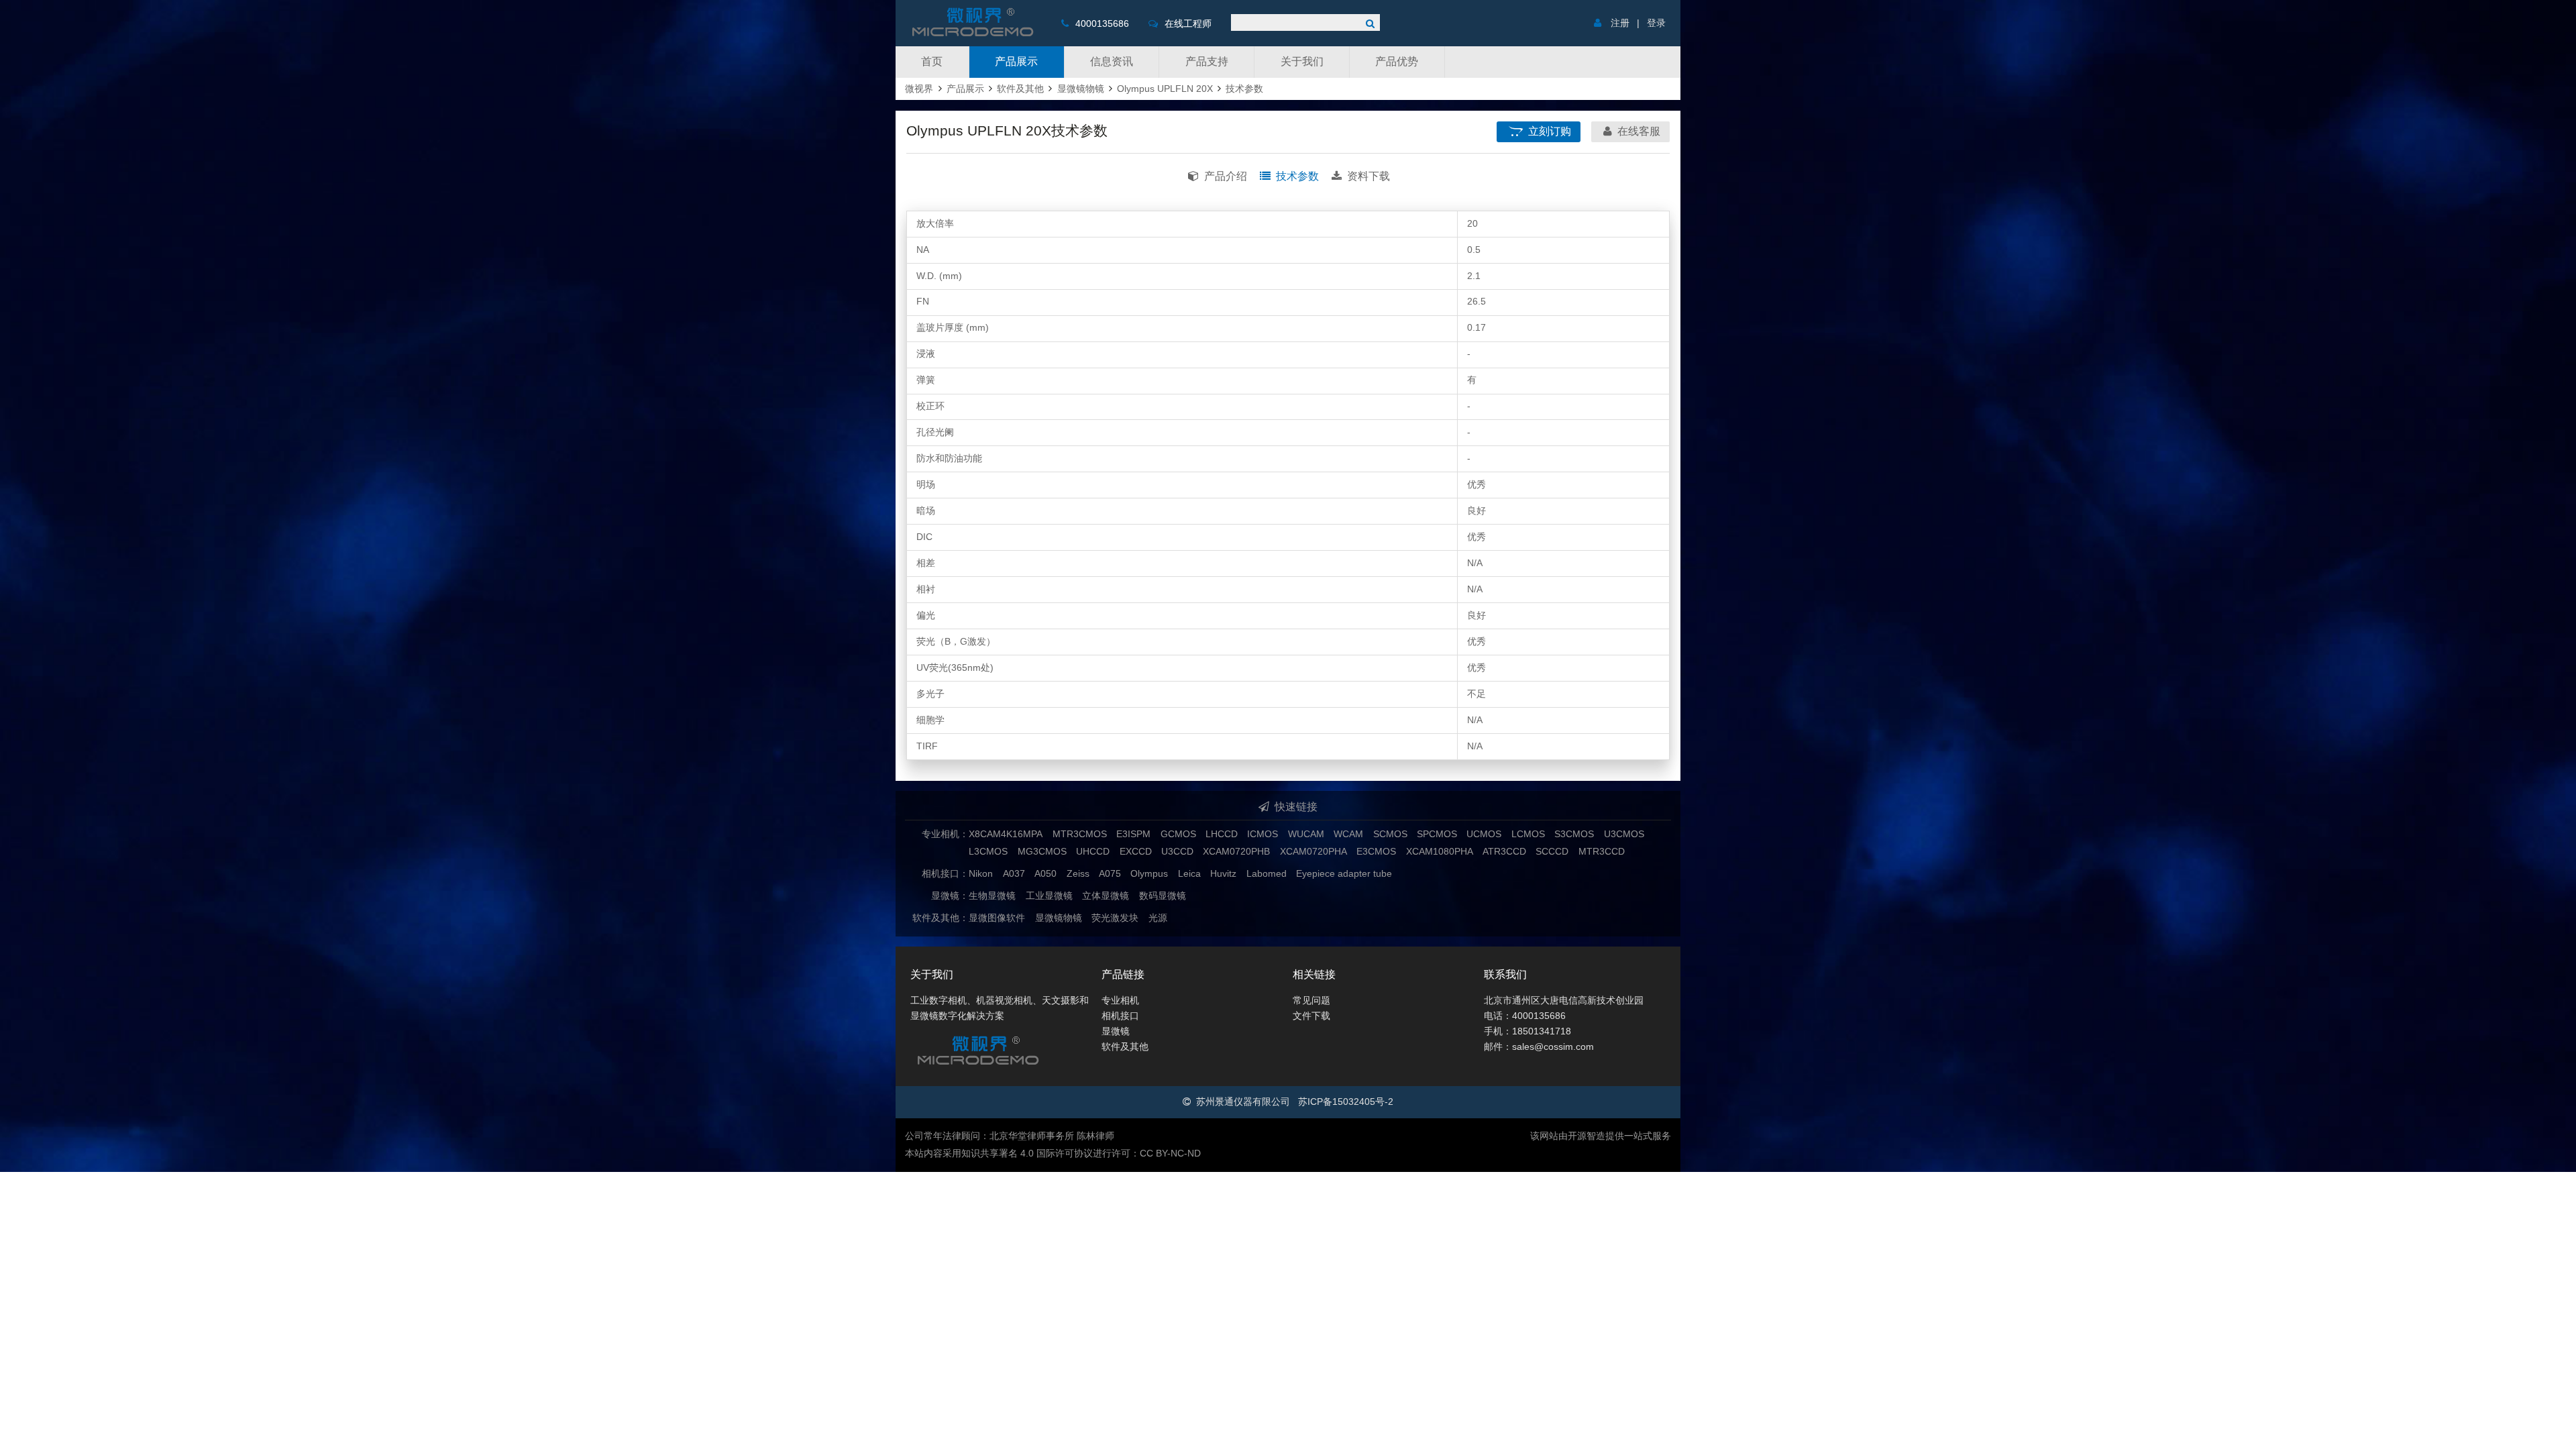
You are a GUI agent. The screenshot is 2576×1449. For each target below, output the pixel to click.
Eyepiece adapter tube (1344, 873)
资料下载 (1368, 176)
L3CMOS (988, 851)
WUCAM (1306, 834)
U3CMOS (1624, 834)
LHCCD (1222, 834)
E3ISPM (1133, 834)
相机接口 (941, 873)
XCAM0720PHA (1313, 851)
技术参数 (1244, 89)
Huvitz (1223, 873)
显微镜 (945, 896)
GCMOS (1178, 834)
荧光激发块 (1115, 918)
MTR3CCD (1602, 851)
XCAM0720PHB (1236, 851)
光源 (1158, 918)
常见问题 (1311, 1000)
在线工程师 (1188, 23)
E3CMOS (1376, 851)
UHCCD (1093, 851)
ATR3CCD (1504, 851)
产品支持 (1207, 61)
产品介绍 (1226, 176)
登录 (1656, 23)
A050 (1045, 873)
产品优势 (1397, 61)
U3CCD (1177, 851)
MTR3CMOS (1080, 834)
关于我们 (1302, 61)
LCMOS (1528, 834)
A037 (1014, 873)
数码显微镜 (1163, 896)
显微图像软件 (997, 918)
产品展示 (1016, 61)
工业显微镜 (1049, 896)
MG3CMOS (1042, 851)
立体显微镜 (1106, 896)
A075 (1110, 873)
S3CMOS (1574, 834)
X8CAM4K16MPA (1006, 834)
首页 (932, 61)
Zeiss (1078, 873)
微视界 (919, 89)
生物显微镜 (992, 896)
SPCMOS (1437, 834)
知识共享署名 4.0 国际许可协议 (1027, 1153)
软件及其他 (1020, 89)
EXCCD (1136, 851)
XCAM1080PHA (1440, 851)
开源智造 (1587, 1136)
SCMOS (1390, 834)
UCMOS (1484, 834)
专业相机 (941, 834)
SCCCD (1552, 851)
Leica (1189, 873)
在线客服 (1639, 131)
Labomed (1267, 873)
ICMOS (1263, 834)
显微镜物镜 (1081, 89)
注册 (1620, 23)
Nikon (981, 873)
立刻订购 (1550, 131)
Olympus (1149, 873)
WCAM (1348, 834)
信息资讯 (1112, 61)
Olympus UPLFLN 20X (1165, 89)
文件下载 (1311, 1016)
